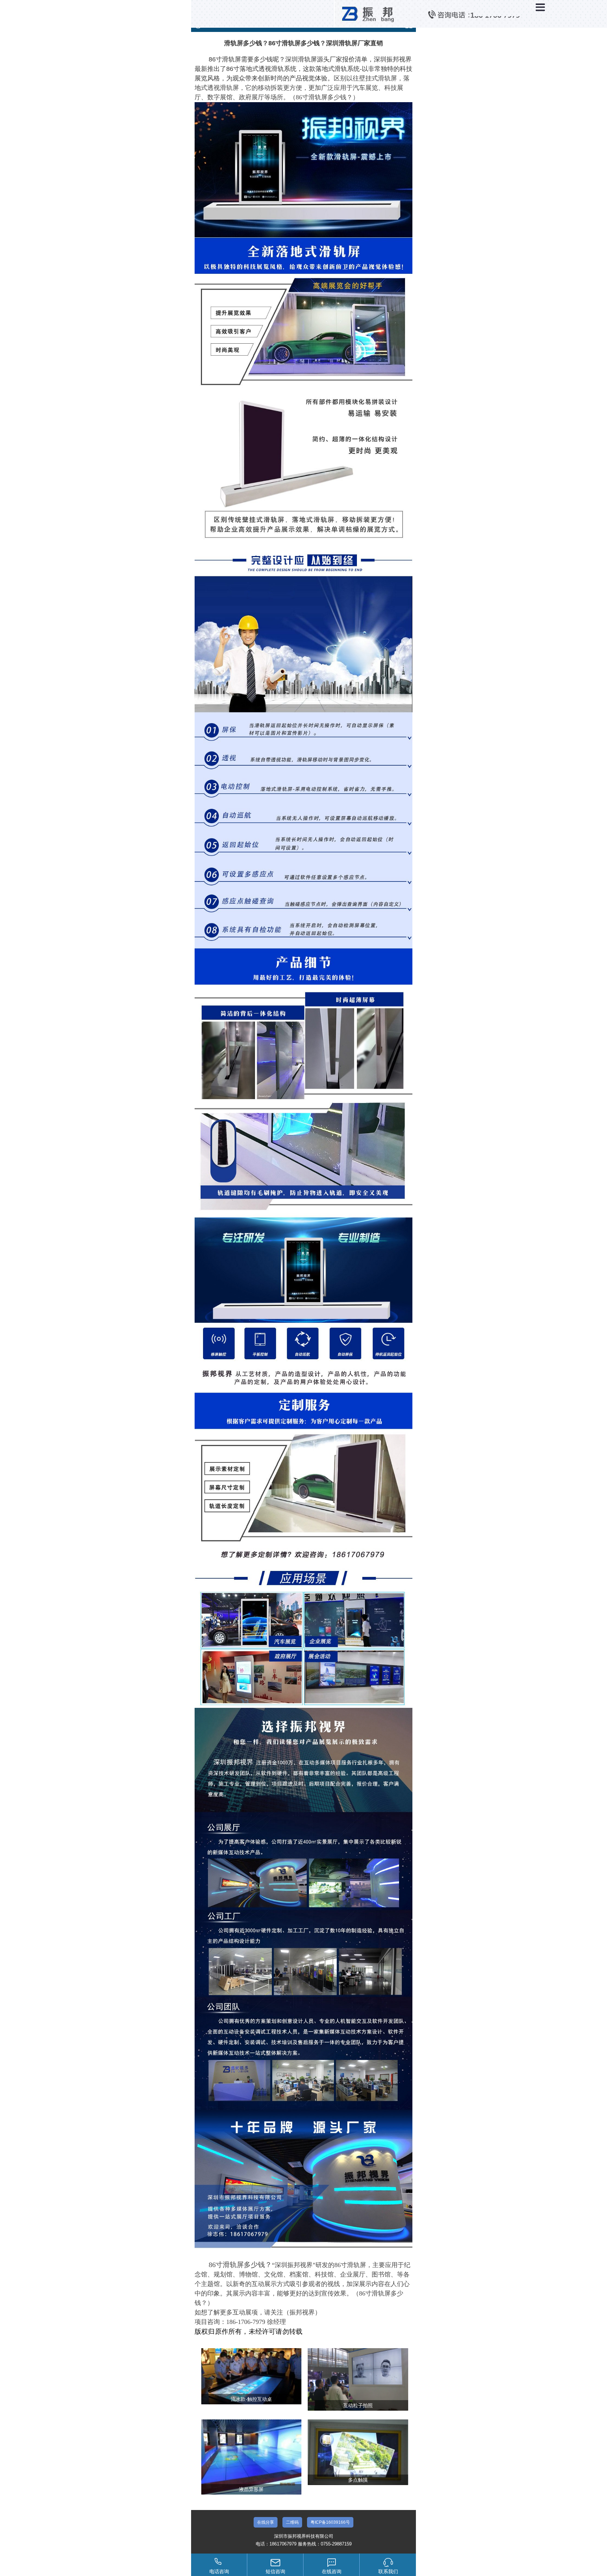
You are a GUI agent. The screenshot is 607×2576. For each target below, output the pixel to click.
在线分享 (266, 2522)
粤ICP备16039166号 (330, 2522)
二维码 (292, 2522)
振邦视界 (302, 2312)
